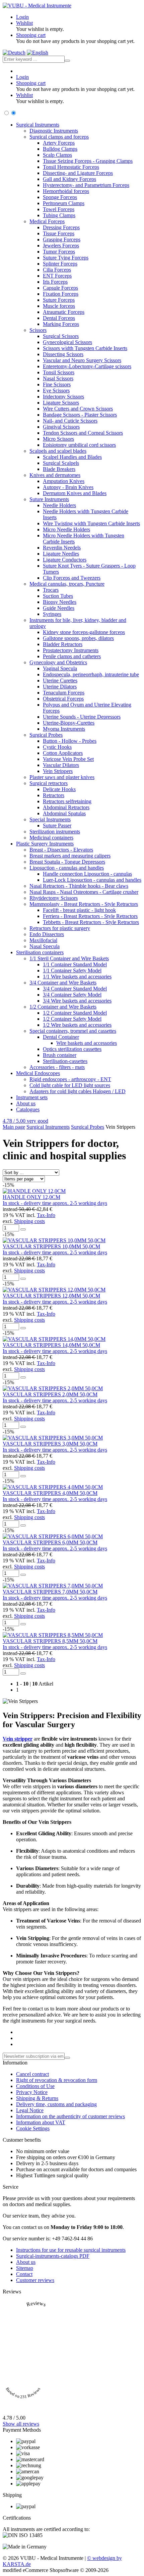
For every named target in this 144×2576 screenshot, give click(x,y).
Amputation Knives (64, 481)
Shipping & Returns (37, 2098)
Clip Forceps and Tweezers (72, 578)
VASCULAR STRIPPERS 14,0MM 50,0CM (51, 1345)
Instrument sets (32, 1097)
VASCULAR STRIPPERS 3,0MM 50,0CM (50, 1444)
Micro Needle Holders (66, 529)
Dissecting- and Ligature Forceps (78, 173)
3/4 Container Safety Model (72, 995)
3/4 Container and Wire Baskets (63, 983)
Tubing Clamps (59, 215)
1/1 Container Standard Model (75, 964)
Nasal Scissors (58, 378)
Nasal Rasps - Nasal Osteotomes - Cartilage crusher (84, 892)
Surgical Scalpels (61, 463)
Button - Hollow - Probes (70, 741)
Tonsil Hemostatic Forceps (71, 167)
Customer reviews (35, 2280)
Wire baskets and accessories (87, 1043)
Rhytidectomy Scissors (54, 898)
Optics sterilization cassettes (72, 1049)
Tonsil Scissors (59, 372)
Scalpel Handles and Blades (72, 457)
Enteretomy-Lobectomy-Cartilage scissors (87, 366)
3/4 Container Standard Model (75, 989)
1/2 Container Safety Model (72, 1019)
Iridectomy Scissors (63, 397)
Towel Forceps (59, 209)
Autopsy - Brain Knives (68, 487)
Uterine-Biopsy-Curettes (69, 723)
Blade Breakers (59, 469)
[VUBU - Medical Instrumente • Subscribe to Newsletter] (67, 2058)
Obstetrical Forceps (63, 699)
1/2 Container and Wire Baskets (63, 1007)
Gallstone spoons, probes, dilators (78, 638)
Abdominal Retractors (66, 807)
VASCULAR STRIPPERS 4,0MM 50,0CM (50, 1493)
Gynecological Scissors (67, 342)
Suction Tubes (58, 596)
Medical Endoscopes (38, 1073)
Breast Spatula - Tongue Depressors (67, 862)
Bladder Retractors (63, 644)
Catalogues (28, 1109)
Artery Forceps (59, 143)
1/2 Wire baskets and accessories (77, 1025)
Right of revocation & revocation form (57, 2080)
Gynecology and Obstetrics (58, 662)
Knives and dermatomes (55, 475)
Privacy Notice (32, 2092)
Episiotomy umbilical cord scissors (79, 445)
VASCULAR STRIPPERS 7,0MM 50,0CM (50, 1592)
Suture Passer (57, 825)
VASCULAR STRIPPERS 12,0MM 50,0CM (51, 1296)
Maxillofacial (43, 940)
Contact (24, 2274)
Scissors (38, 330)
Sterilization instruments (55, 832)
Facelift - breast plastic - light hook (79, 910)
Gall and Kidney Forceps (69, 179)
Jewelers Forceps (61, 246)
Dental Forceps (59, 318)
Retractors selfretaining (67, 801)
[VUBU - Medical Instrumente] (37, 6)
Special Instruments (50, 819)
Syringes (52, 614)
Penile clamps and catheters (72, 656)
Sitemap (25, 2268)
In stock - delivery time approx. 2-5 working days (55, 1203)
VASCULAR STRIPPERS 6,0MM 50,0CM (50, 1542)
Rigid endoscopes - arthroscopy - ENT (70, 1079)
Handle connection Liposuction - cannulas (87, 874)
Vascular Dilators (61, 765)
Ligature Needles (61, 554)
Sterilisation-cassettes (65, 1061)
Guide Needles (59, 608)
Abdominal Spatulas (64, 813)
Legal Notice (30, 2110)
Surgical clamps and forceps (59, 137)
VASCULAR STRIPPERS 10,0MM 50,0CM (51, 1246)
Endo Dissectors (47, 934)
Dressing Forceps (61, 227)
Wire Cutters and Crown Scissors (78, 409)
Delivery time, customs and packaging (56, 2104)
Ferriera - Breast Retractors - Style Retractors (90, 916)
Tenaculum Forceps (64, 693)
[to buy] (23, 1229)
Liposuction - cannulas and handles (67, 868)
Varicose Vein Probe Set (68, 759)
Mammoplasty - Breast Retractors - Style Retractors (84, 904)
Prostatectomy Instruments (71, 650)
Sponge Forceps (60, 197)
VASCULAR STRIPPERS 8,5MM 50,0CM (50, 1641)
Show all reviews (21, 2424)
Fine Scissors (57, 384)
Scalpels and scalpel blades (58, 451)
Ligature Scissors (61, 403)
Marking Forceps (61, 324)
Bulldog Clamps (60, 149)
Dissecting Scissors (63, 354)
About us (26, 1103)
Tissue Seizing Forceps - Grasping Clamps (88, 161)
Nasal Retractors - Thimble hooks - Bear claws (79, 886)
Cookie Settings (33, 2128)
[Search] (67, 61)
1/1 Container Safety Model (72, 970)
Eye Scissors (56, 391)
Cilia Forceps (57, 270)
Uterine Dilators (60, 687)
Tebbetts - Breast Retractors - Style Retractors (91, 922)
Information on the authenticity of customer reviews (70, 2116)
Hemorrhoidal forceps (66, 191)
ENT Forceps (57, 276)
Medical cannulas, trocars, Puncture (67, 584)
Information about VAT (41, 2122)
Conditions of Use (35, 2086)
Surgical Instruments (38, 125)
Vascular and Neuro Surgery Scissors (82, 360)
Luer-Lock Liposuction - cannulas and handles (92, 880)
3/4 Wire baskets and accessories (77, 1001)
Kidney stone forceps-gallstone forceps (84, 632)
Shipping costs (29, 1221)
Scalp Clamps (57, 155)
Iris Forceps (55, 282)
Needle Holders (59, 505)
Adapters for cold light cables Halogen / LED (78, 1091)
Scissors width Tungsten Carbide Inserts (85, 348)
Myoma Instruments (64, 729)
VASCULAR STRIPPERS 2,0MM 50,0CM (50, 1394)
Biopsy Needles (60, 602)
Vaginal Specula (60, 668)
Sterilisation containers (40, 952)
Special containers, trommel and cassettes (73, 1031)
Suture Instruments (49, 499)
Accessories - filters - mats (57, 1067)
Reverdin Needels (62, 548)
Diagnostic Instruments (54, 131)
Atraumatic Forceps (64, 312)
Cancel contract (32, 2074)
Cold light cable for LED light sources (70, 1085)
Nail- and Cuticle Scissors (70, 421)
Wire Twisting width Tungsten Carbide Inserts (91, 523)
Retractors (54, 795)
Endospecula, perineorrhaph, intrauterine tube (91, 674)
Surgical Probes (46, 735)
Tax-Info (46, 1215)
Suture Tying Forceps (66, 258)
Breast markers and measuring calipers (70, 856)
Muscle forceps (59, 306)
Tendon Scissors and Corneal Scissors (83, 433)
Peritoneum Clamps (64, 203)
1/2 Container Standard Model (75, 1013)
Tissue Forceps (59, 233)
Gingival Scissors (61, 427)
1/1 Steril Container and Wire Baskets (69, 958)
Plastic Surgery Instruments (45, 844)
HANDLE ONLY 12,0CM (31, 1197)
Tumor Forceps (59, 252)
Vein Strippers (58, 771)
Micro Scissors (58, 439)
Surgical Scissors (61, 336)
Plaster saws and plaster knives (62, 777)
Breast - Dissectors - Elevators (61, 850)
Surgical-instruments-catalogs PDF (53, 2256)
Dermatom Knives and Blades (75, 493)
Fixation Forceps (61, 294)
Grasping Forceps (62, 239)
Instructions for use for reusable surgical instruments (71, 2250)
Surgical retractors (49, 783)
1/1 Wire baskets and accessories (77, 977)
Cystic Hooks (57, 747)
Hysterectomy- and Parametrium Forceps (86, 185)
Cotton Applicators (63, 753)
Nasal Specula (45, 946)
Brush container (60, 1055)
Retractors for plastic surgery (60, 928)
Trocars (51, 590)
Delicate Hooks (59, 789)
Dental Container (61, 1037)
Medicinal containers (51, 838)
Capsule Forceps (60, 288)
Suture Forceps (59, 300)
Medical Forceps (47, 221)
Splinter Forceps (60, 264)
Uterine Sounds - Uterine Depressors (82, 717)
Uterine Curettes (60, 681)
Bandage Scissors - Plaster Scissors (80, 415)
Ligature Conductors (65, 560)
